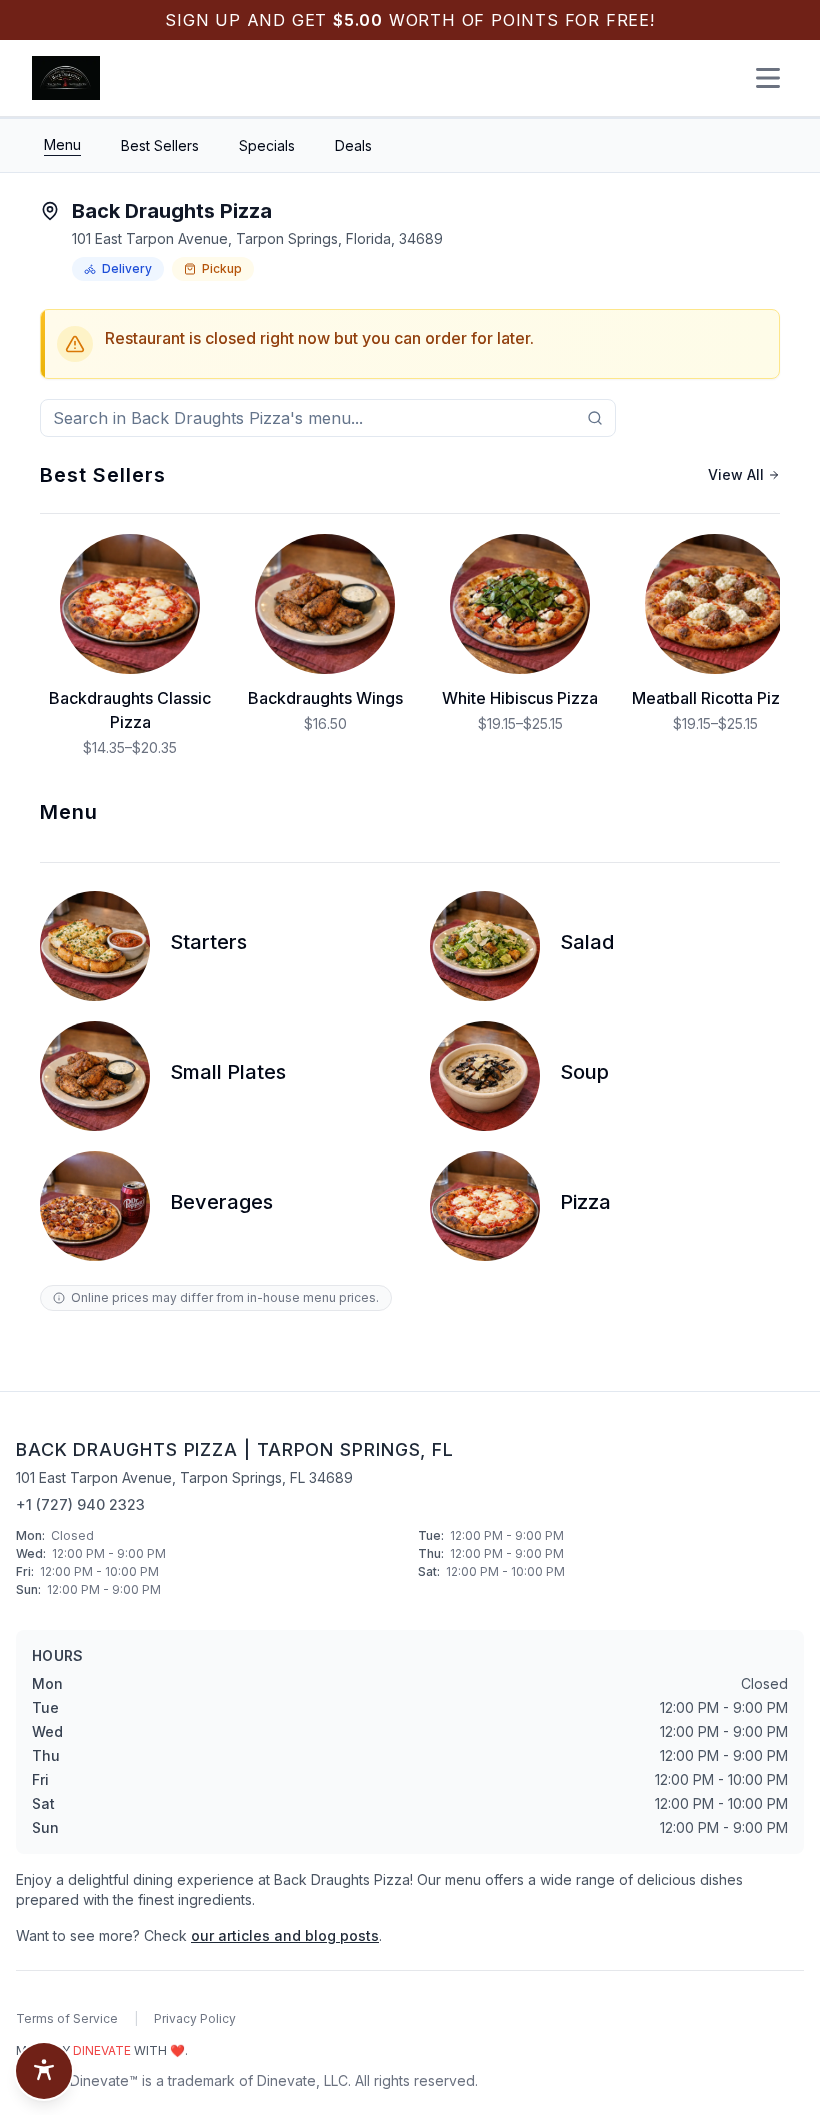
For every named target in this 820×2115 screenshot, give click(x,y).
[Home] (66, 78)
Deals (353, 145)
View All (736, 474)
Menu (62, 144)
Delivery (127, 268)
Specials (267, 145)
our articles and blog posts (285, 1935)
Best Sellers (160, 145)
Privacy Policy (195, 2018)
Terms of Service (67, 2018)
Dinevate (102, 2050)
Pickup (222, 268)
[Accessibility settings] (44, 2071)
